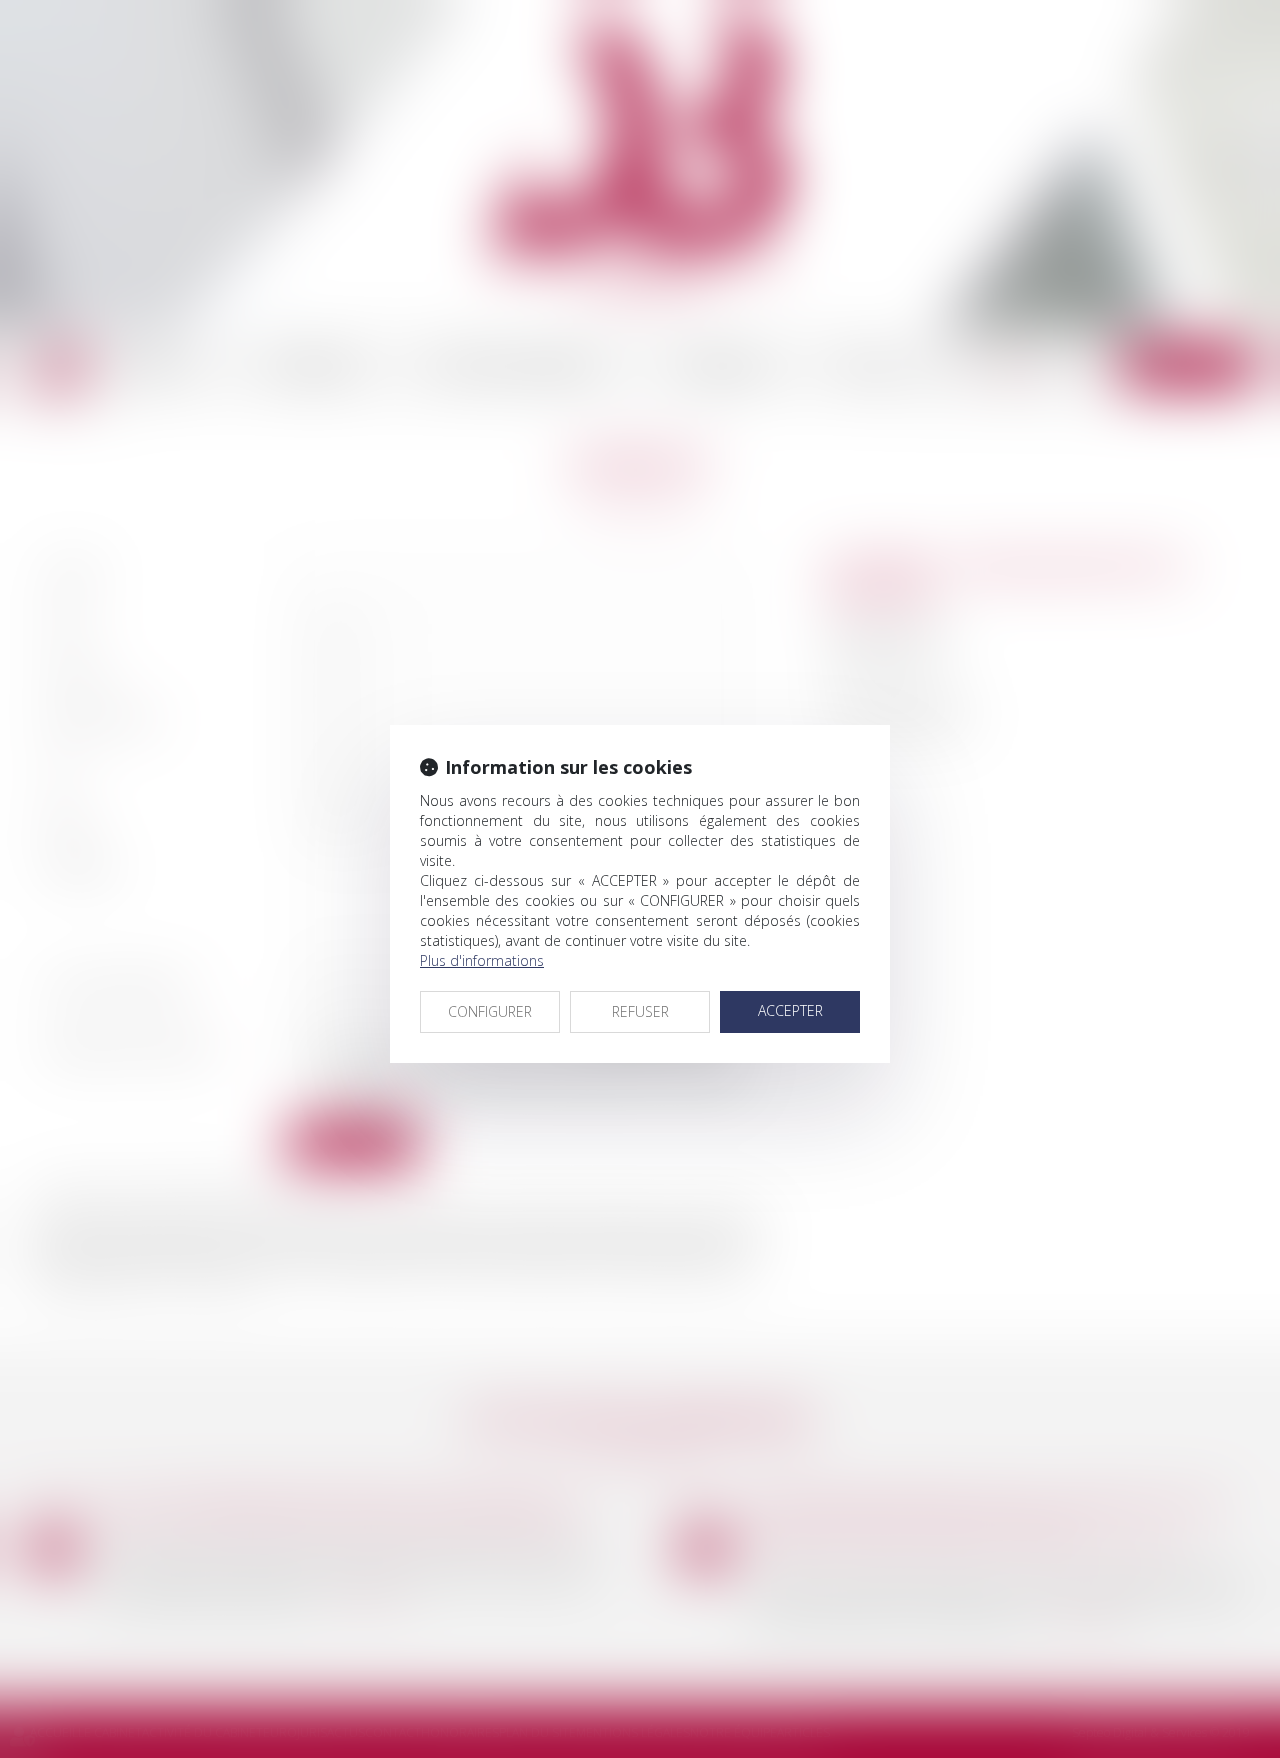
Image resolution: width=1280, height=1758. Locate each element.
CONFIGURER (490, 1011)
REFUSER (640, 1011)
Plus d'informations (482, 960)
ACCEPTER (790, 1010)
